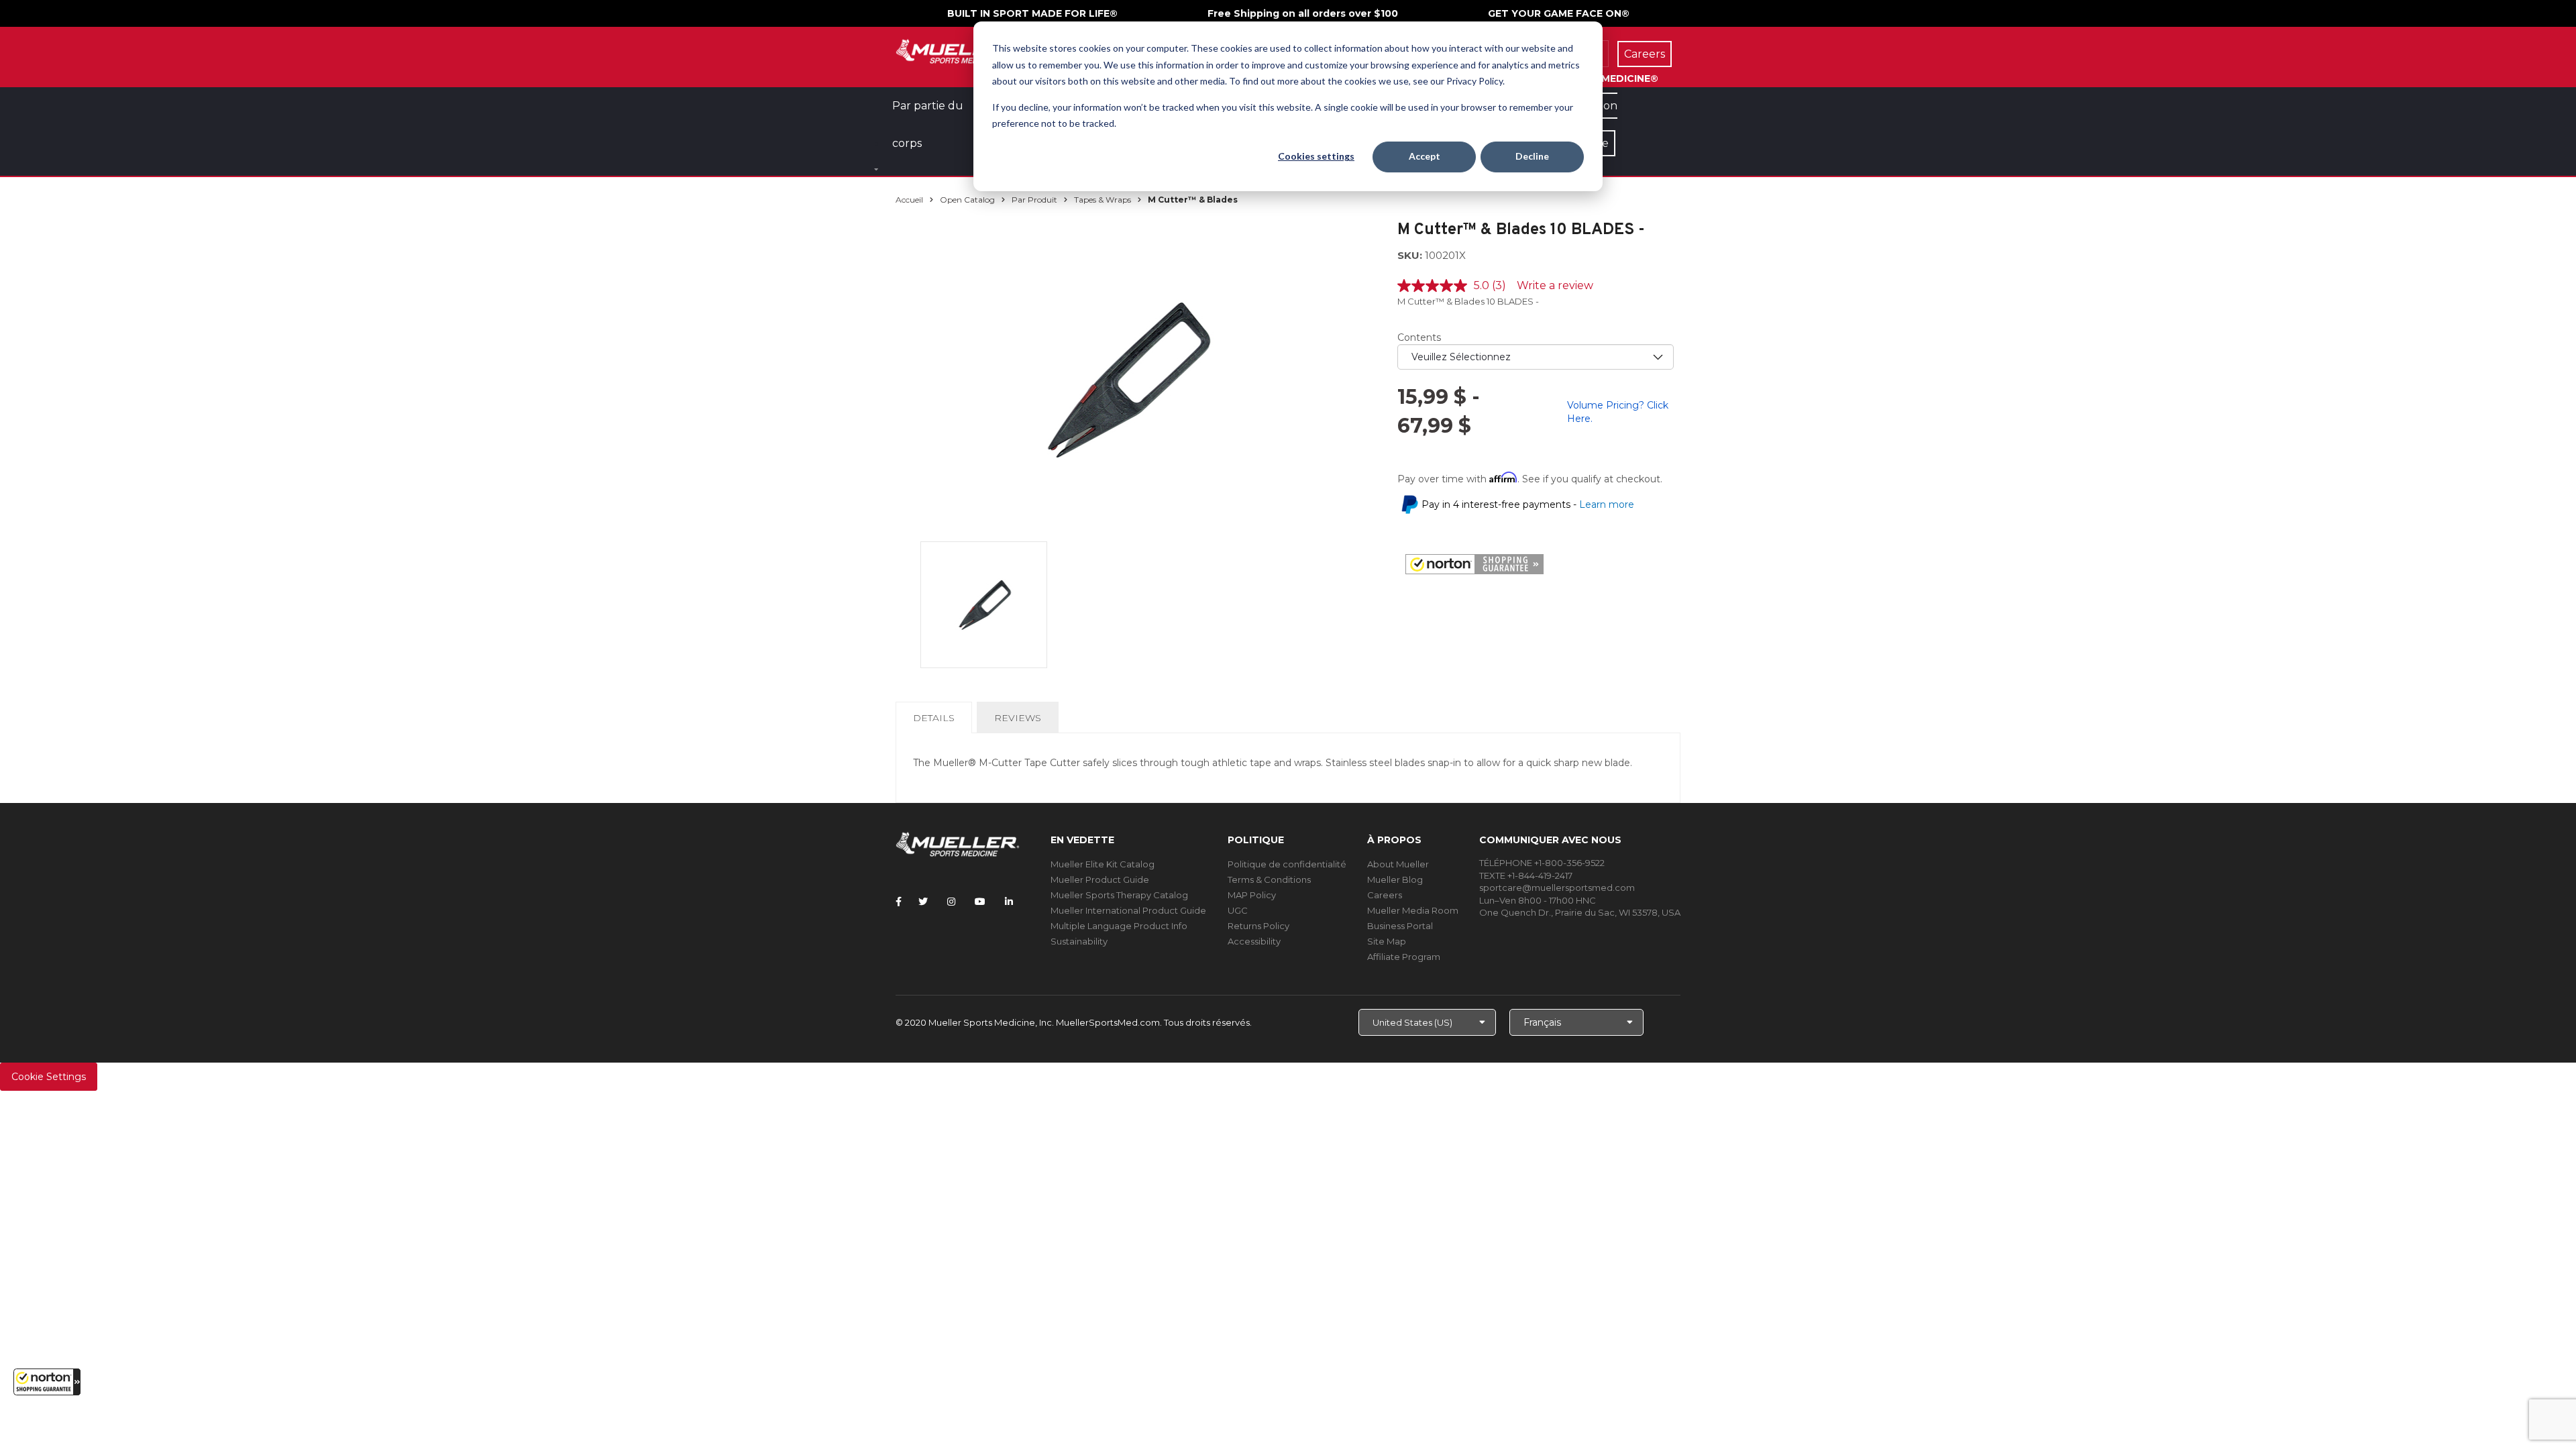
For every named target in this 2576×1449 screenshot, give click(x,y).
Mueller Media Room (1413, 910)
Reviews (1018, 718)
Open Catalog (967, 200)
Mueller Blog (1395, 879)
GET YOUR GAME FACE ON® (1559, 13)
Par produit (1034, 200)
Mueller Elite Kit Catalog (1103, 864)
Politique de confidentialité (1287, 864)
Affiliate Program (1404, 957)
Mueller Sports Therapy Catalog (1119, 895)
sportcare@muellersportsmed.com (1557, 888)
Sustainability (1079, 941)
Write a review (1555, 285)
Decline (1532, 156)
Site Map (1387, 941)
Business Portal (1400, 926)
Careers (1385, 895)
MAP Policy (1252, 895)
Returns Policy (1258, 926)
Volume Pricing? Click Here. (1618, 412)
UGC (1238, 910)
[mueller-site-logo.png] (958, 50)
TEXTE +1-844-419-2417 (1526, 875)
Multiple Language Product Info (1119, 926)
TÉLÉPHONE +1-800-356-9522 (1542, 863)
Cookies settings (1316, 156)
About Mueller (1398, 864)
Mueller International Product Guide (1128, 910)
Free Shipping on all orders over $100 (1303, 13)
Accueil (909, 200)
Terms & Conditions (1269, 879)
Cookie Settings (49, 1077)
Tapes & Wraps (1103, 200)
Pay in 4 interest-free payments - (1528, 504)
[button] (47, 1382)
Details (936, 722)
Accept (1425, 156)
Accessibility (1254, 941)
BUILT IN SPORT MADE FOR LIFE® (1032, 13)
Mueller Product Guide (1100, 879)
